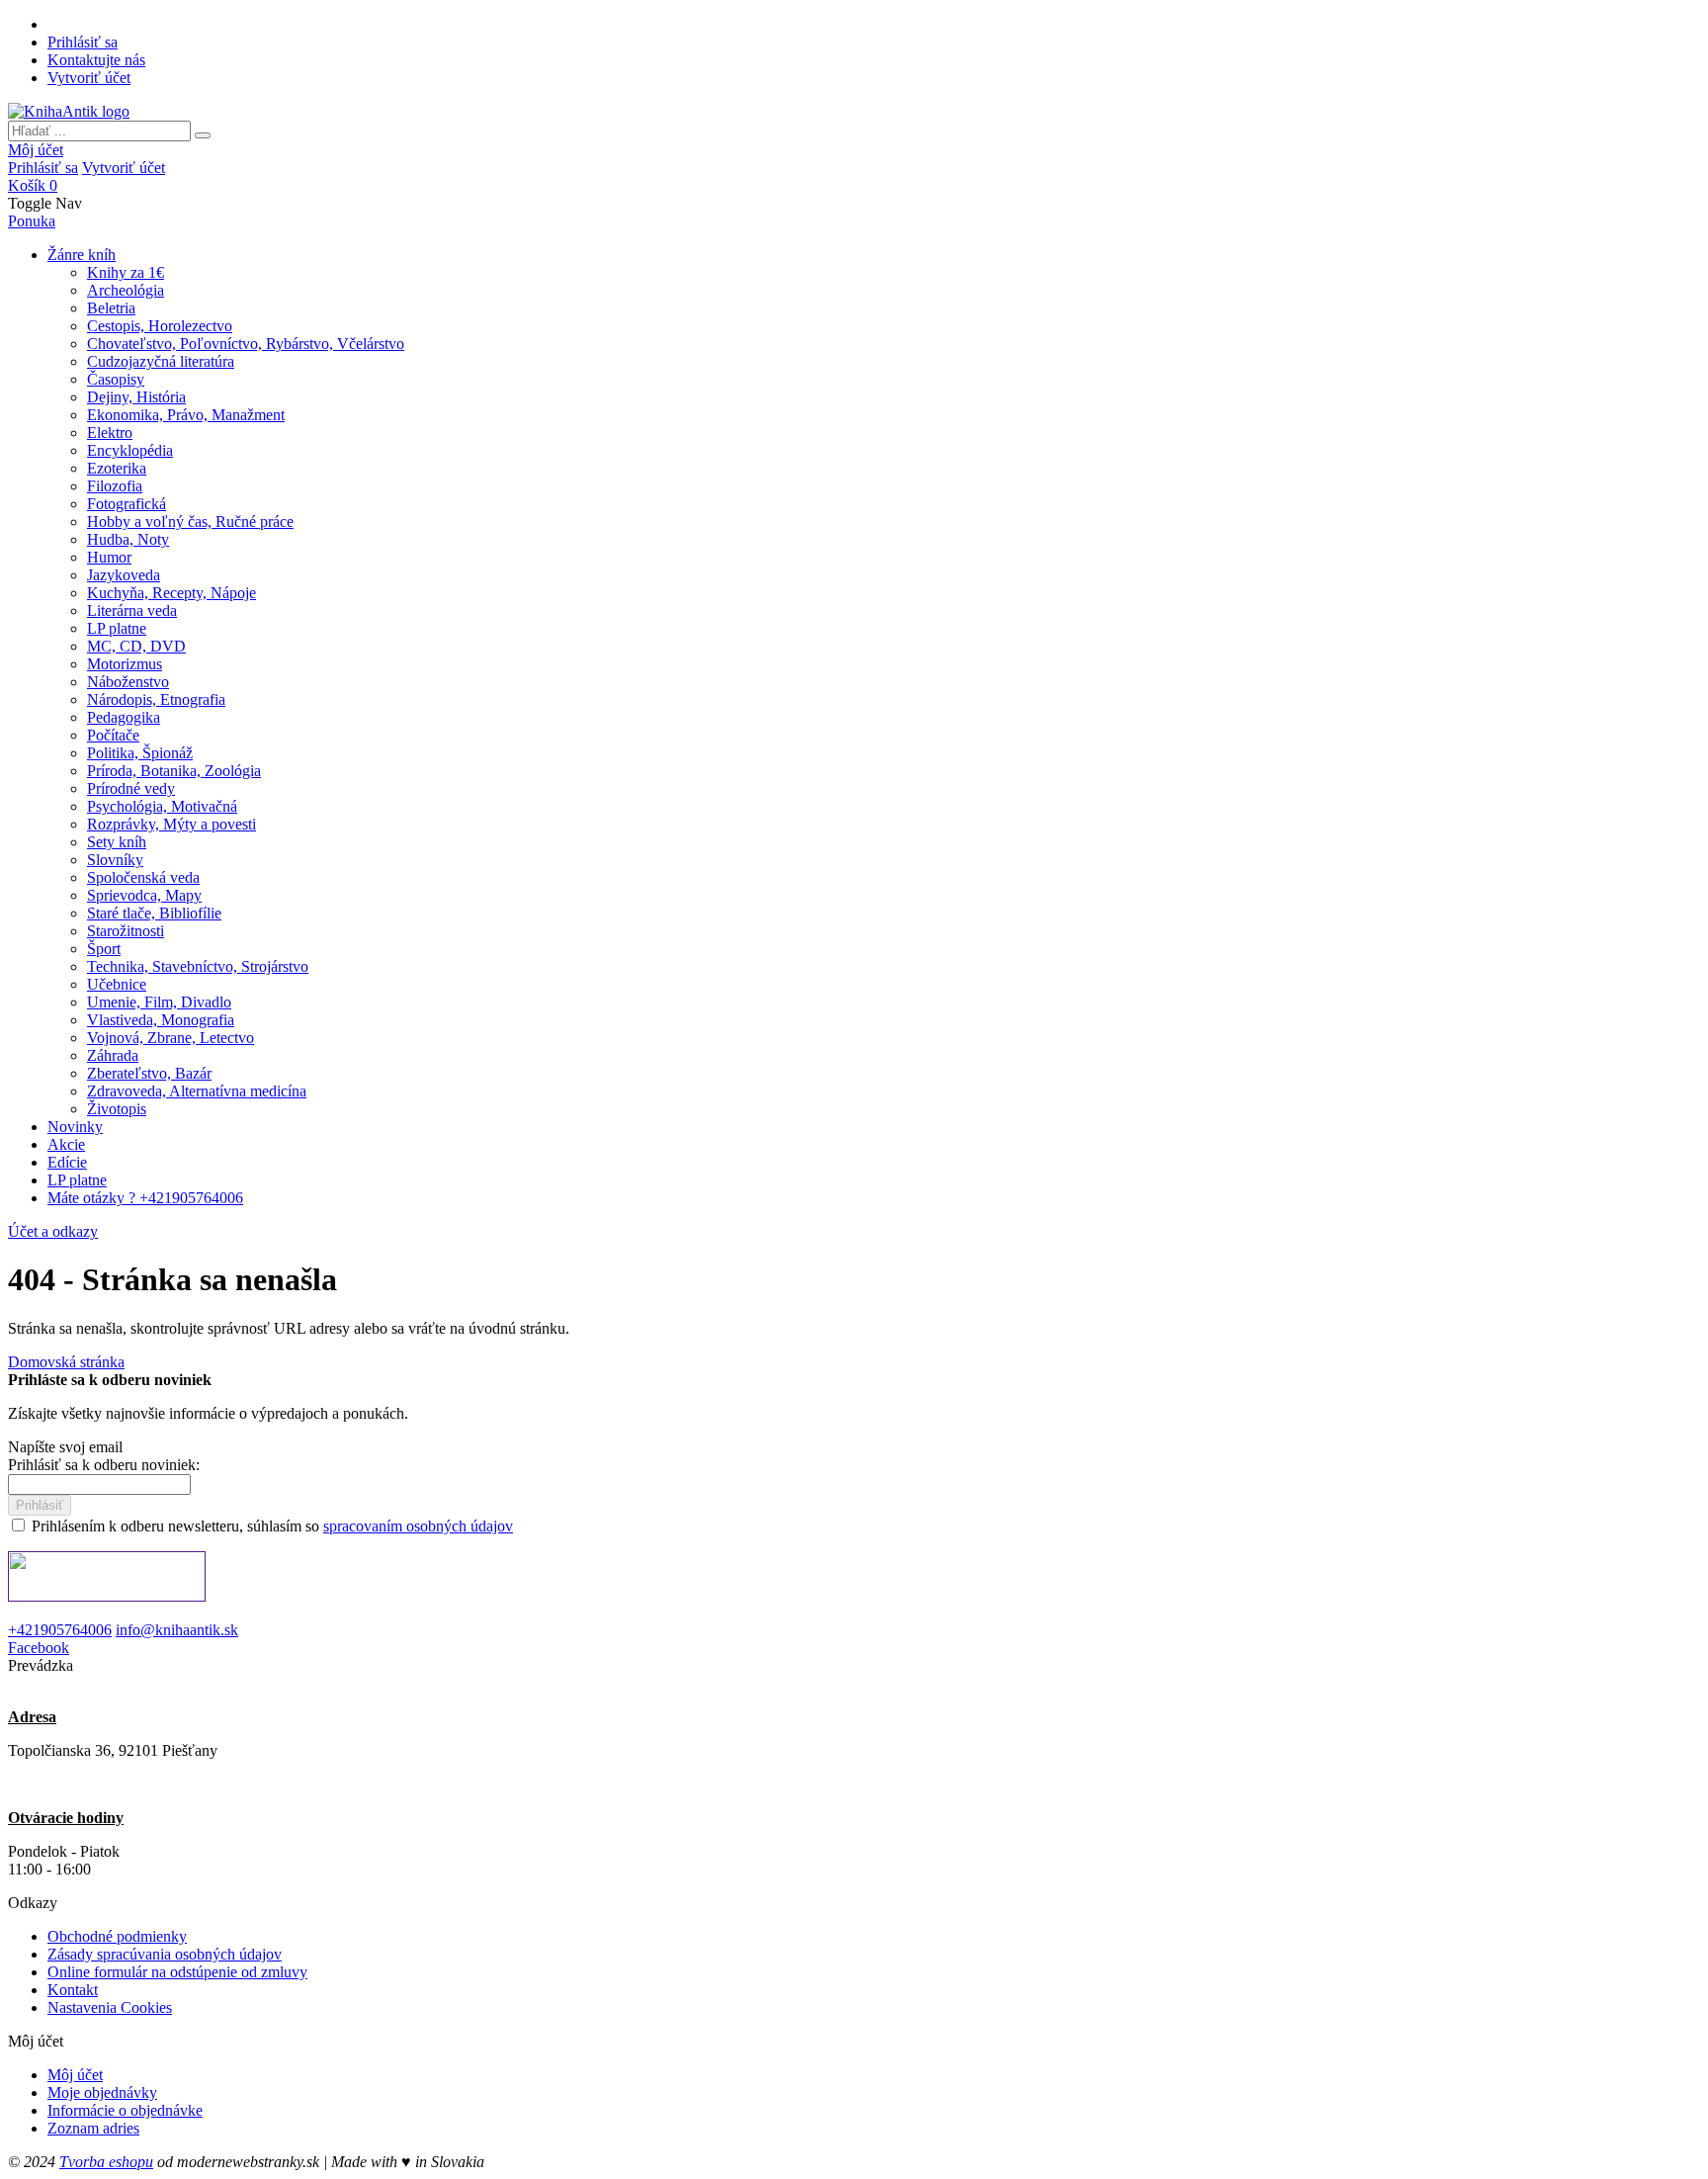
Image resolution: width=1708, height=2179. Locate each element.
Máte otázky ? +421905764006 (145, 1198)
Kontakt (73, 1990)
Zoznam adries (93, 2128)
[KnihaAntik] (69, 111)
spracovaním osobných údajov (418, 1526)
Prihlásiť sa (83, 42)
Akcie (66, 1144)
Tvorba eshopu (106, 2162)
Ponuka (32, 221)
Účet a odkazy (53, 1231)
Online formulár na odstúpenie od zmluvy (177, 1972)
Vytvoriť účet (89, 78)
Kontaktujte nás (96, 60)
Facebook (39, 1648)
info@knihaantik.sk (177, 1630)
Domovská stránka (66, 1362)
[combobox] (99, 131)
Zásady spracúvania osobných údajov (165, 1954)
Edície (67, 1162)
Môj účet (36, 150)
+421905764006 (60, 1630)
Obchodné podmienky (117, 1936)
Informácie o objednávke (125, 2110)
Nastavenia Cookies (110, 2007)
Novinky (75, 1127)
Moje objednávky (102, 2092)
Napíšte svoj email (65, 1447)
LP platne (77, 1180)
